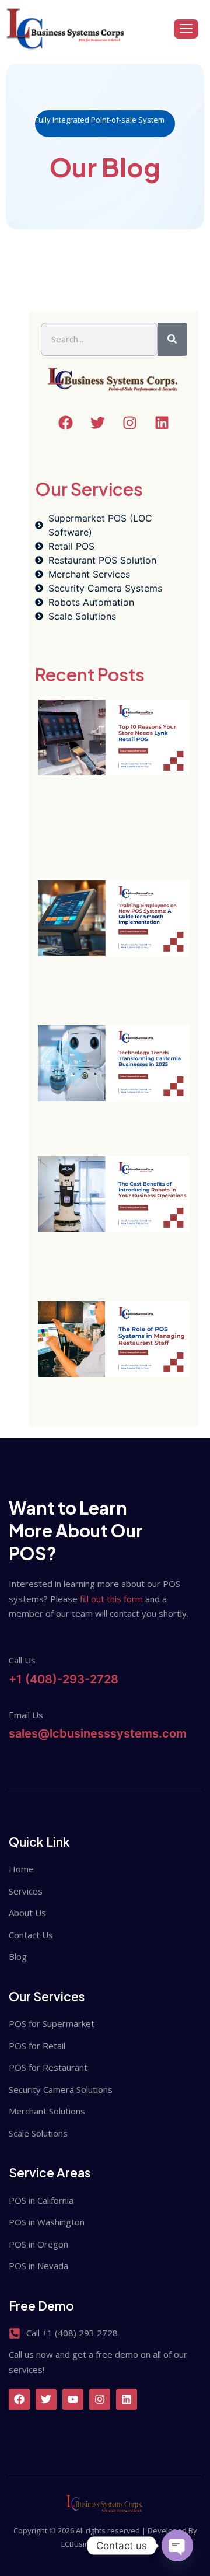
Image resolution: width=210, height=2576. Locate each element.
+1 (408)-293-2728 (64, 1679)
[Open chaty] (177, 2546)
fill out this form (111, 1599)
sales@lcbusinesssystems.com (98, 1733)
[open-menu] (186, 29)
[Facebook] (19, 2399)
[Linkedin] (127, 2399)
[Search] (172, 340)
